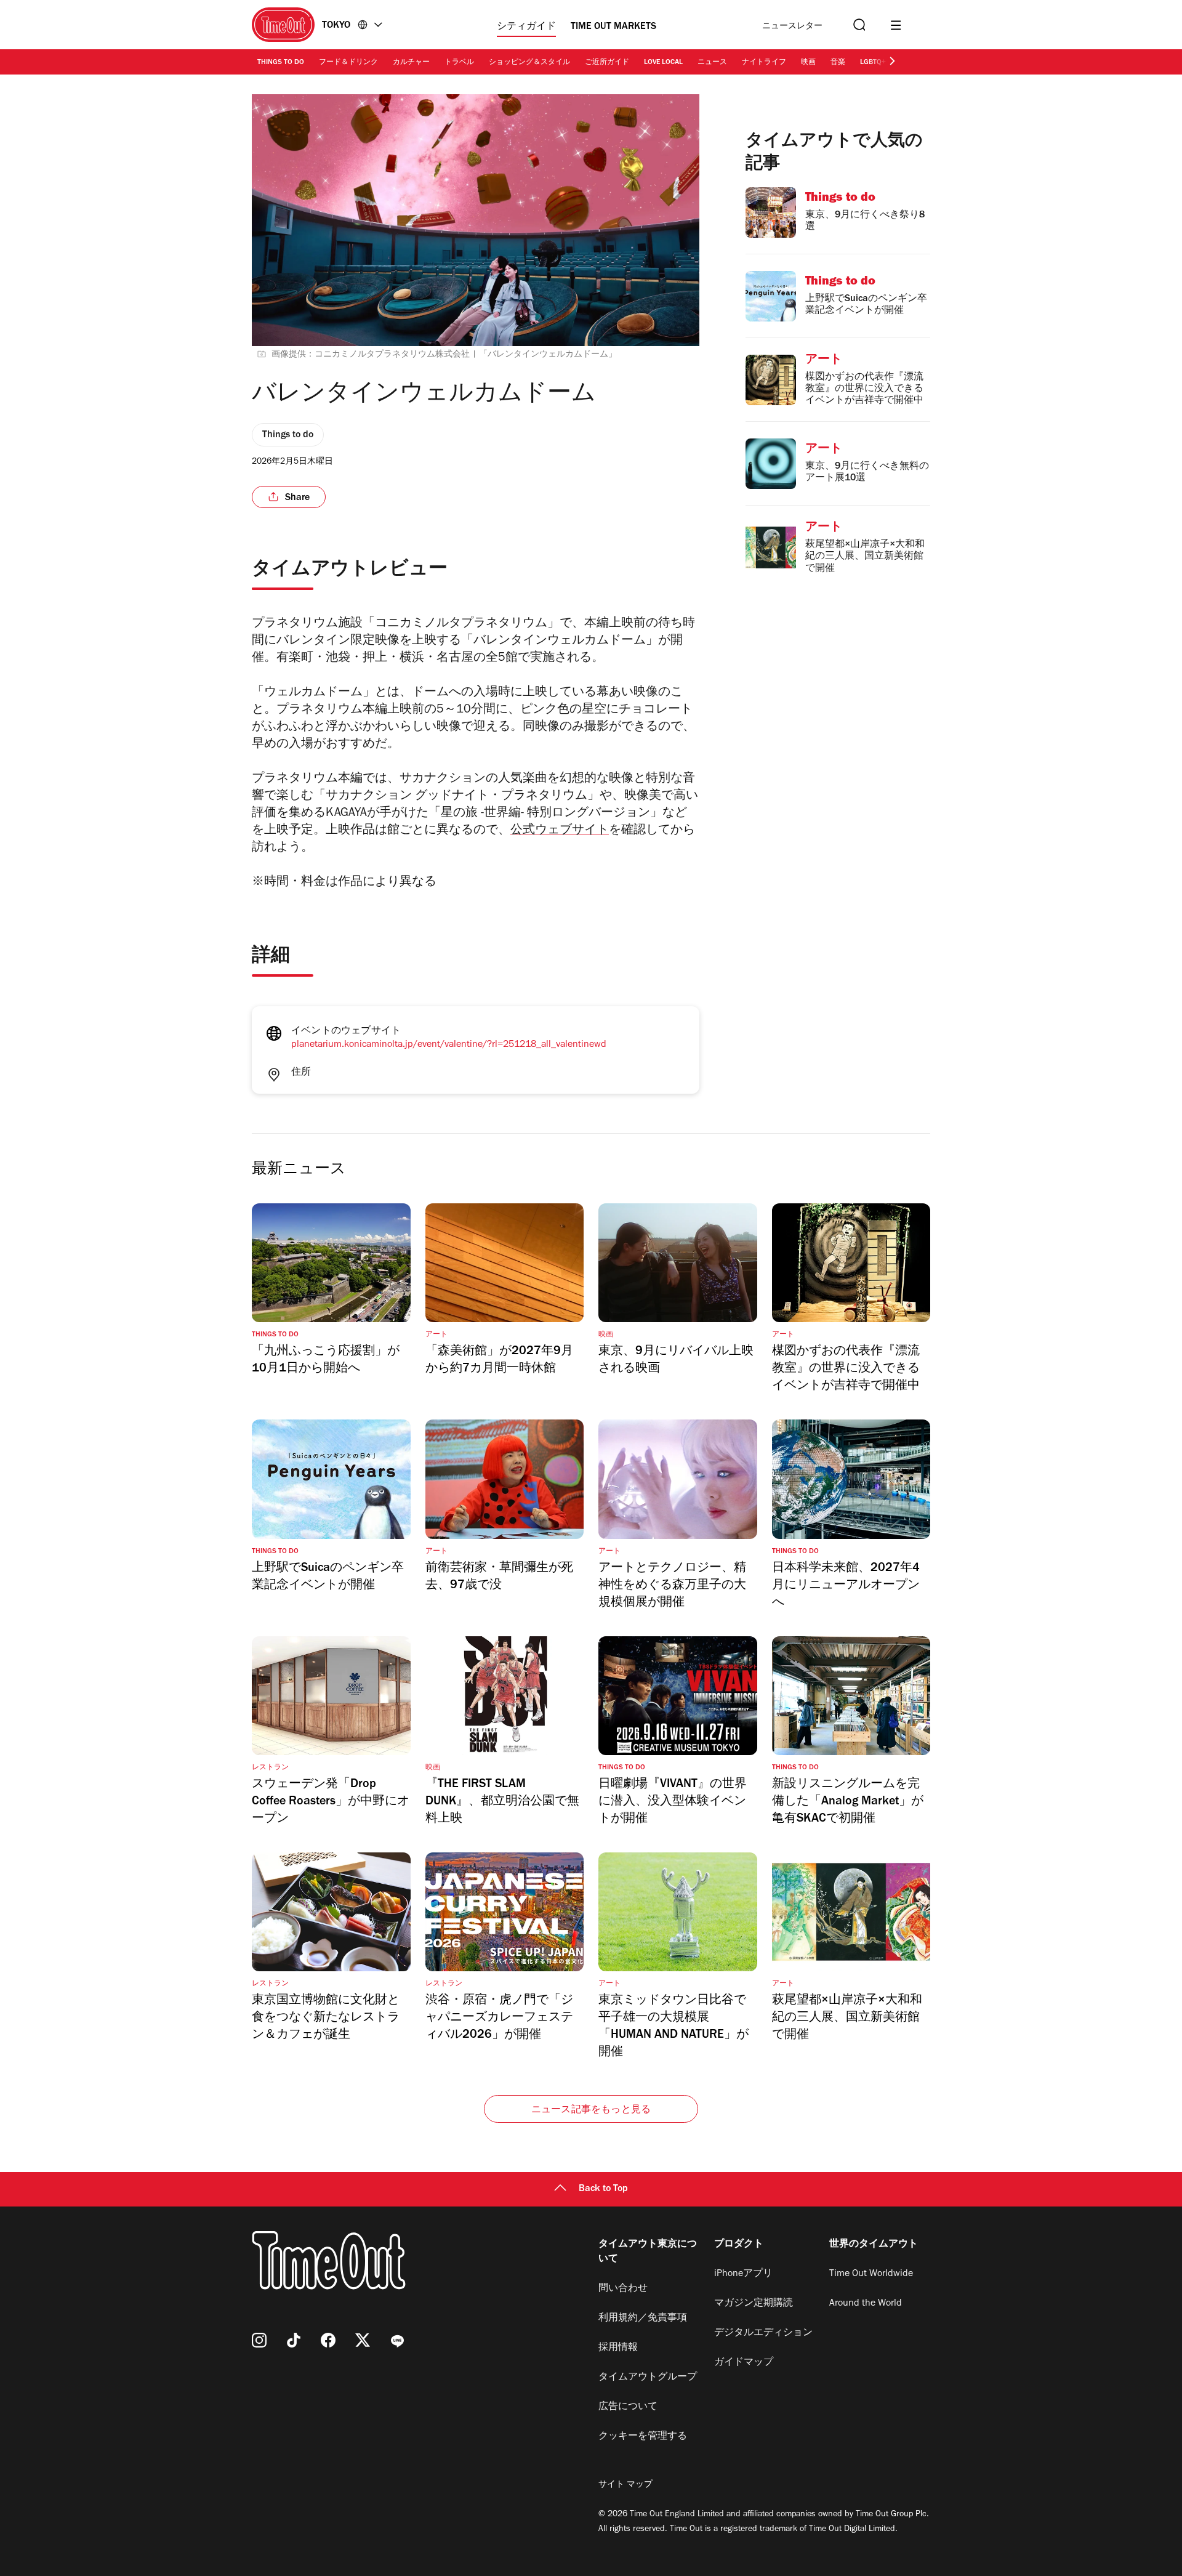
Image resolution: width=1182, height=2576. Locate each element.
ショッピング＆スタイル (529, 63)
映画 (808, 63)
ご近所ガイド (607, 63)
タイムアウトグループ (648, 2378)
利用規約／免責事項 (643, 2319)
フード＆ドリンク (348, 63)
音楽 (838, 63)
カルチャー (411, 63)
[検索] (858, 25)
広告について (628, 2407)
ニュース (712, 63)
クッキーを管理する (643, 2437)
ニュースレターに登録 (792, 27)
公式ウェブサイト (560, 831)
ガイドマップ (744, 2363)
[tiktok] (294, 2340)
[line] (397, 2340)
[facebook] (328, 2340)
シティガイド (526, 27)
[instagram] (259, 2340)
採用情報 (618, 2348)
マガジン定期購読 (754, 2304)
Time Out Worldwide (871, 2274)
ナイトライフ (764, 63)
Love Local (663, 63)
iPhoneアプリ (743, 2274)
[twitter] (363, 2340)
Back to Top (603, 2189)
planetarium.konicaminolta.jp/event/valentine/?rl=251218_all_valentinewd (449, 1045)
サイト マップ (625, 2485)
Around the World (866, 2304)
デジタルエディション (763, 2333)
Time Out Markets (613, 27)
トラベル (459, 63)
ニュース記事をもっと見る (591, 2110)
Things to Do (281, 63)
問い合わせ (623, 2289)
